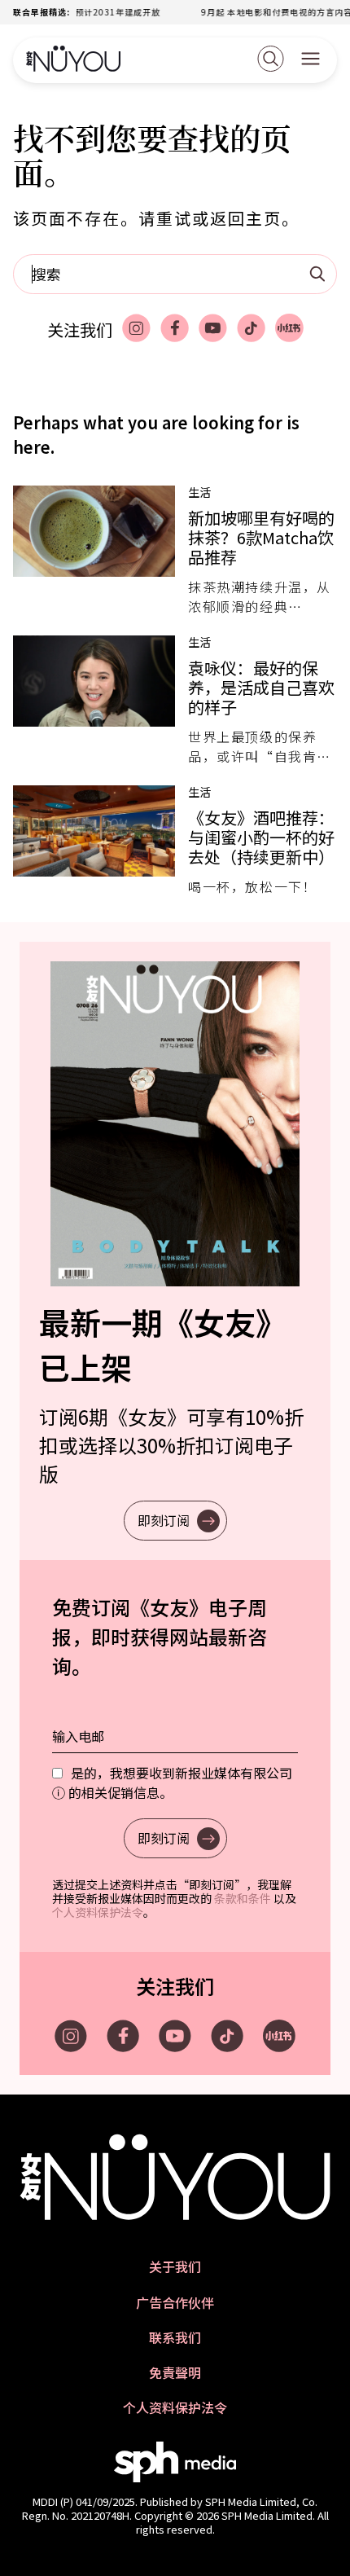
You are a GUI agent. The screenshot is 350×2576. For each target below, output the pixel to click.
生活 (199, 492)
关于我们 (175, 2267)
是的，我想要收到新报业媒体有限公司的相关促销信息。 (172, 1783)
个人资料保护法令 (98, 1912)
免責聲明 (175, 2373)
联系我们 (175, 2338)
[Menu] (311, 60)
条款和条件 (243, 1898)
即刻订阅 (164, 1520)
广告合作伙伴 (175, 2303)
